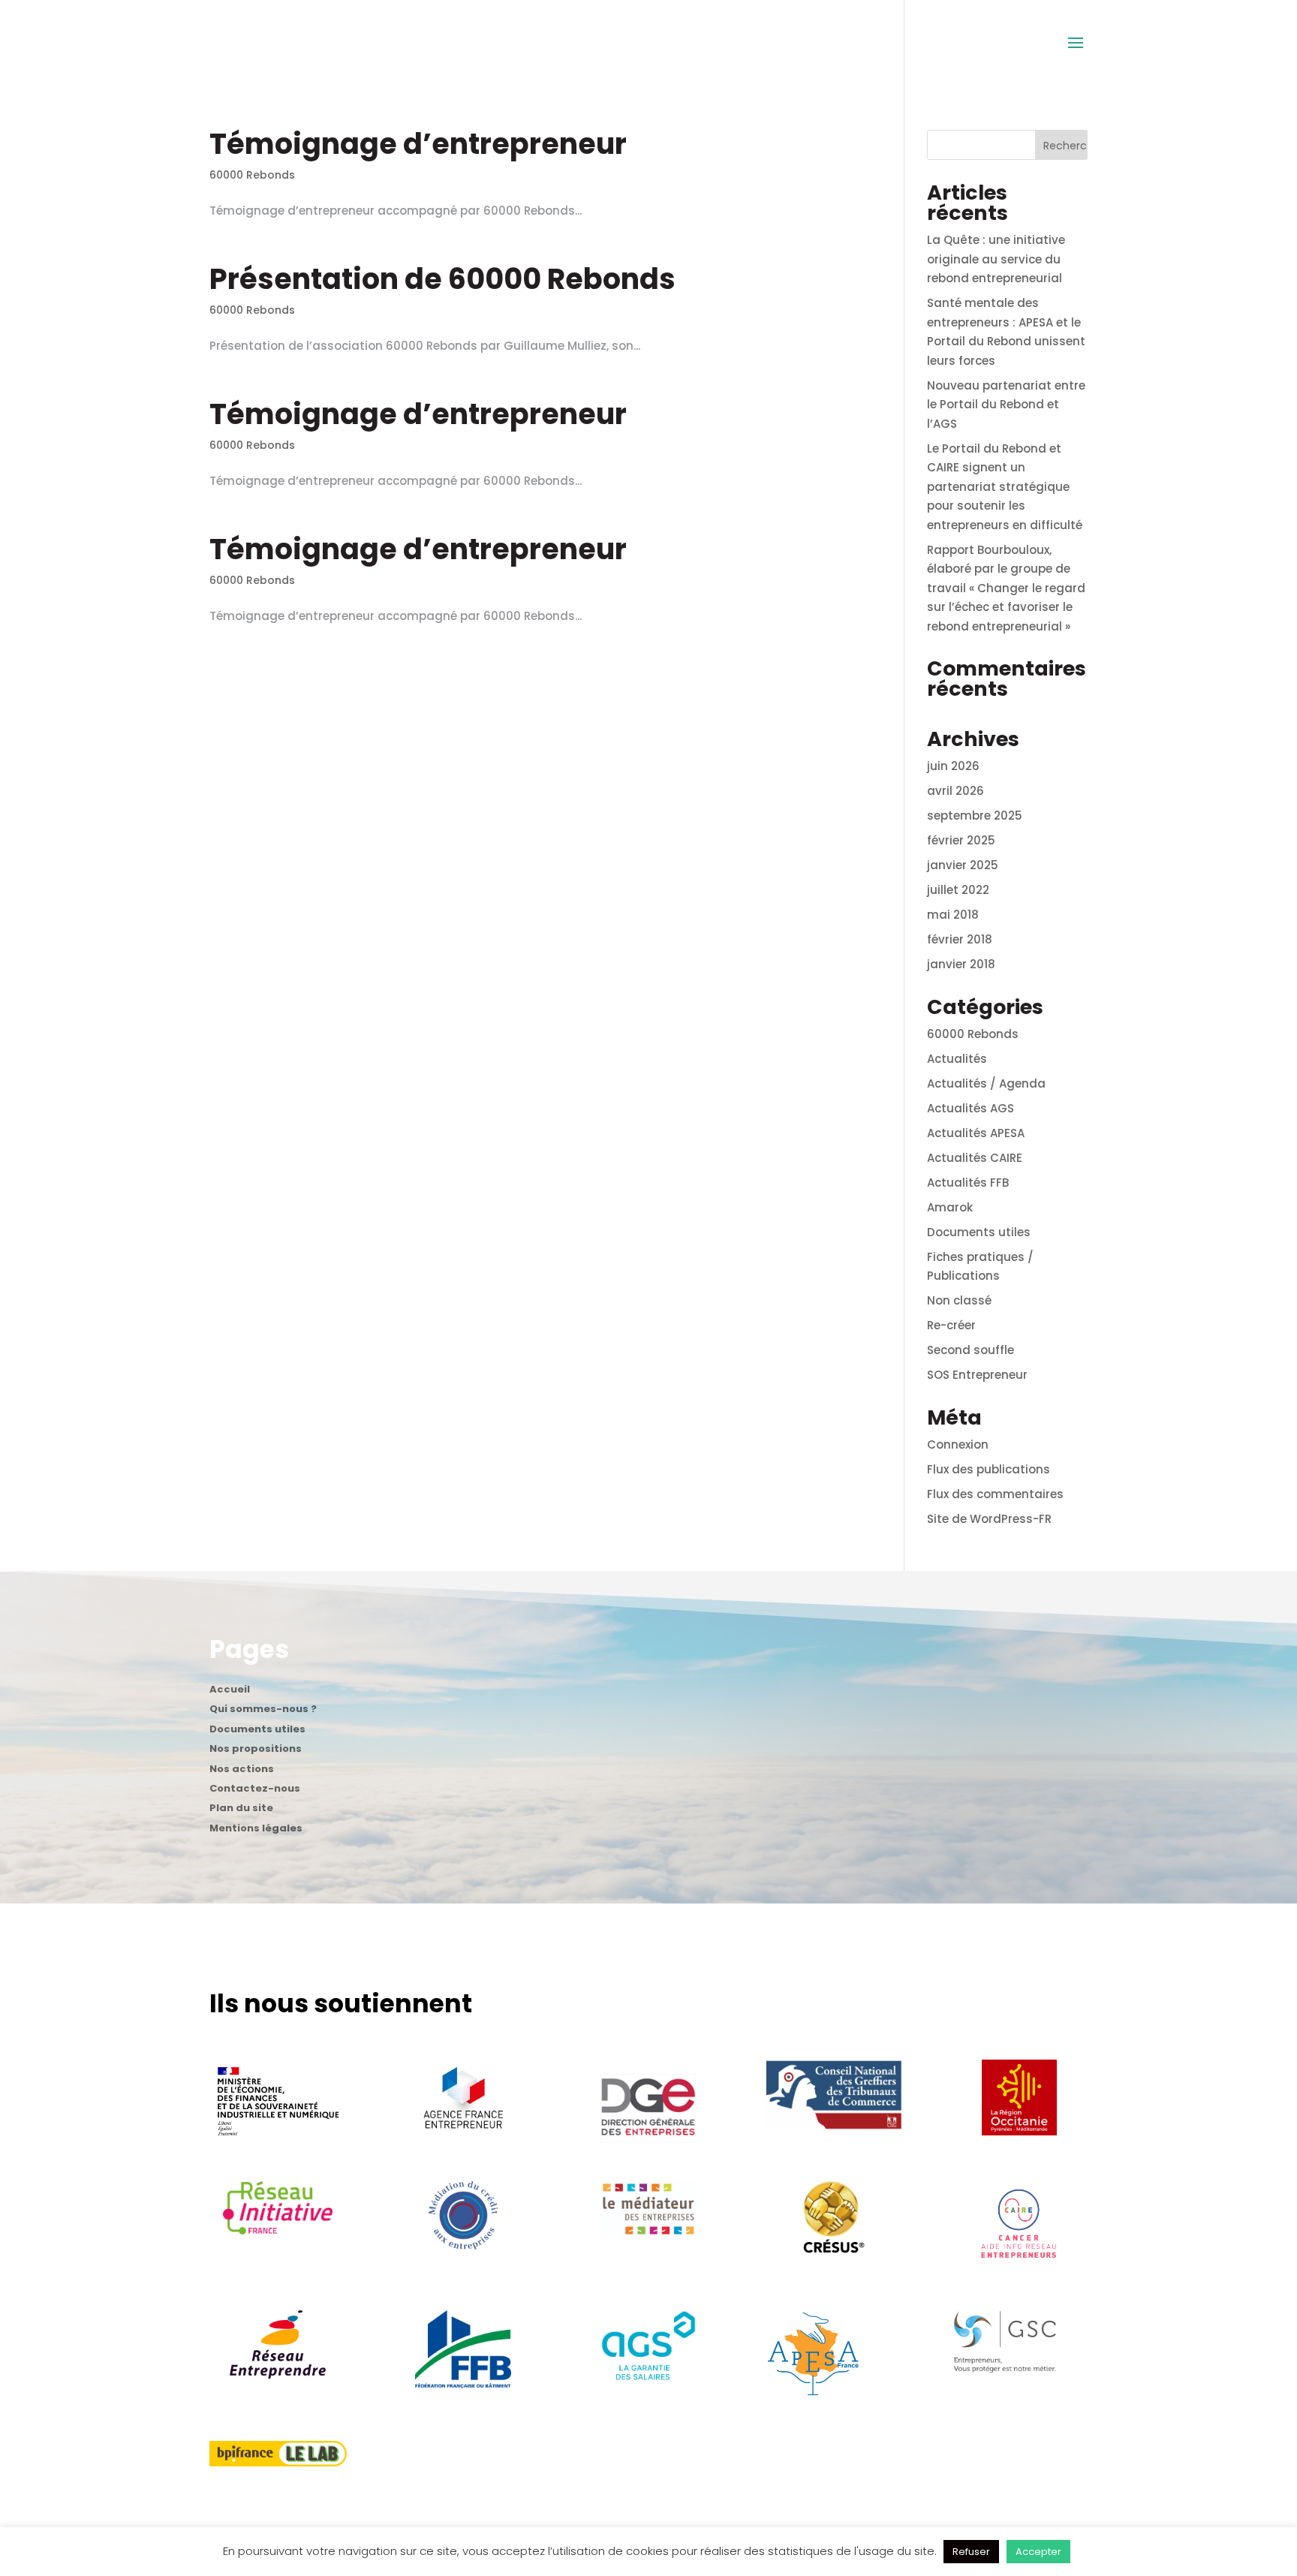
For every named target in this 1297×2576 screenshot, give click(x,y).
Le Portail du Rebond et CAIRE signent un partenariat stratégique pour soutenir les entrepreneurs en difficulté (1005, 487)
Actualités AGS (970, 1108)
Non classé (959, 1300)
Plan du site (241, 1810)
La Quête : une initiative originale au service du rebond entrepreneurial (996, 259)
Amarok (950, 1207)
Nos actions (242, 1771)
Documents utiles (979, 1232)
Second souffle (970, 1350)
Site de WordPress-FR (989, 1519)
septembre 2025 (975, 816)
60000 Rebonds (252, 175)
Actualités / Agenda (986, 1083)
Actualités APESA (976, 1133)
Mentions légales (256, 1830)
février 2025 (961, 840)
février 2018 (960, 939)
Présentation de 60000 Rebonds (442, 279)
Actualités (957, 1059)
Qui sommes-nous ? (263, 1711)
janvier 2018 (961, 964)
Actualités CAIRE (975, 1158)
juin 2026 (953, 766)
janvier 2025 (963, 865)
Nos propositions (256, 1750)
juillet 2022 (958, 890)
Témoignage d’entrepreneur (418, 144)
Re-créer (951, 1325)
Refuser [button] (971, 2552)
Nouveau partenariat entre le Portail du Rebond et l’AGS (1006, 405)
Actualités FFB (968, 1183)
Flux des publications (989, 1469)
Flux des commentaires (995, 1494)
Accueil (230, 1691)
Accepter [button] (1038, 2552)
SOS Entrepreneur (977, 1375)
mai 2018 (953, 915)
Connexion (958, 1444)
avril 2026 (955, 791)
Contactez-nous (255, 1790)
